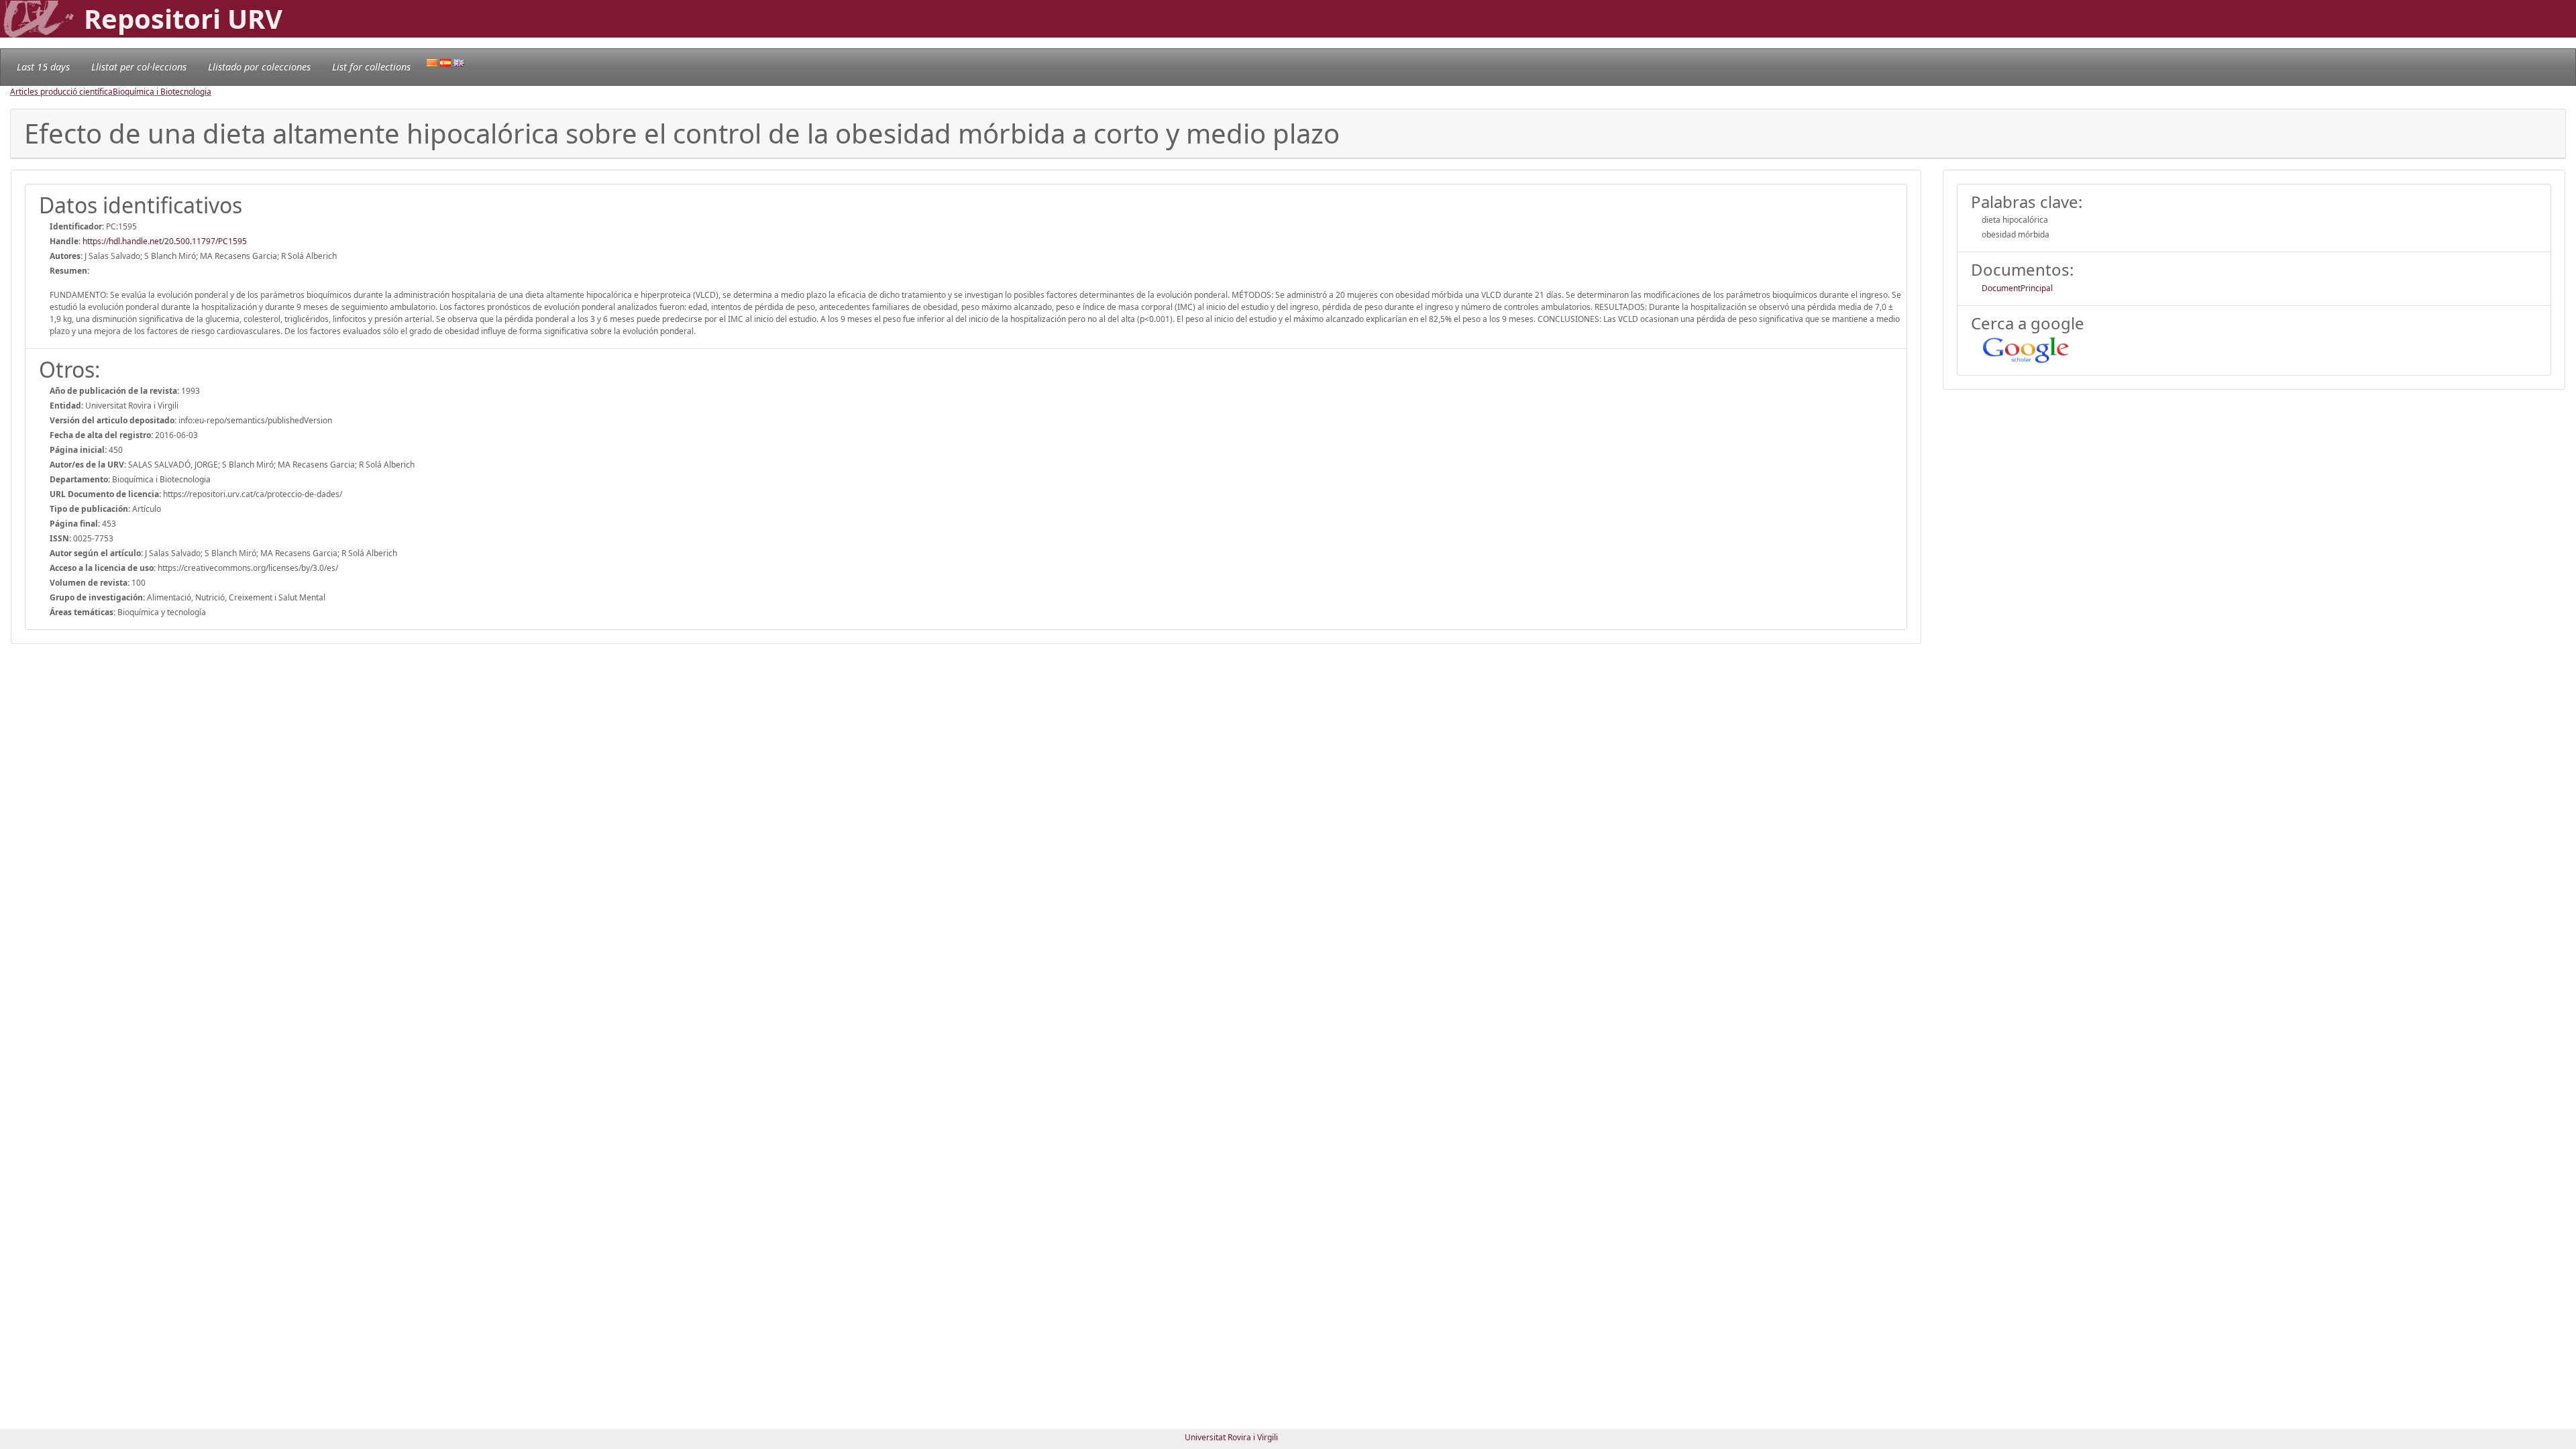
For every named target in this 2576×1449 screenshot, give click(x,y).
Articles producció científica (61, 92)
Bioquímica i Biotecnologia (162, 92)
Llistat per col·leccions (139, 67)
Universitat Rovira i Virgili (1231, 1437)
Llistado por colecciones (259, 67)
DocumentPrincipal (2017, 288)
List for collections (371, 67)
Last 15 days (43, 67)
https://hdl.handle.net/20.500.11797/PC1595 (165, 241)
